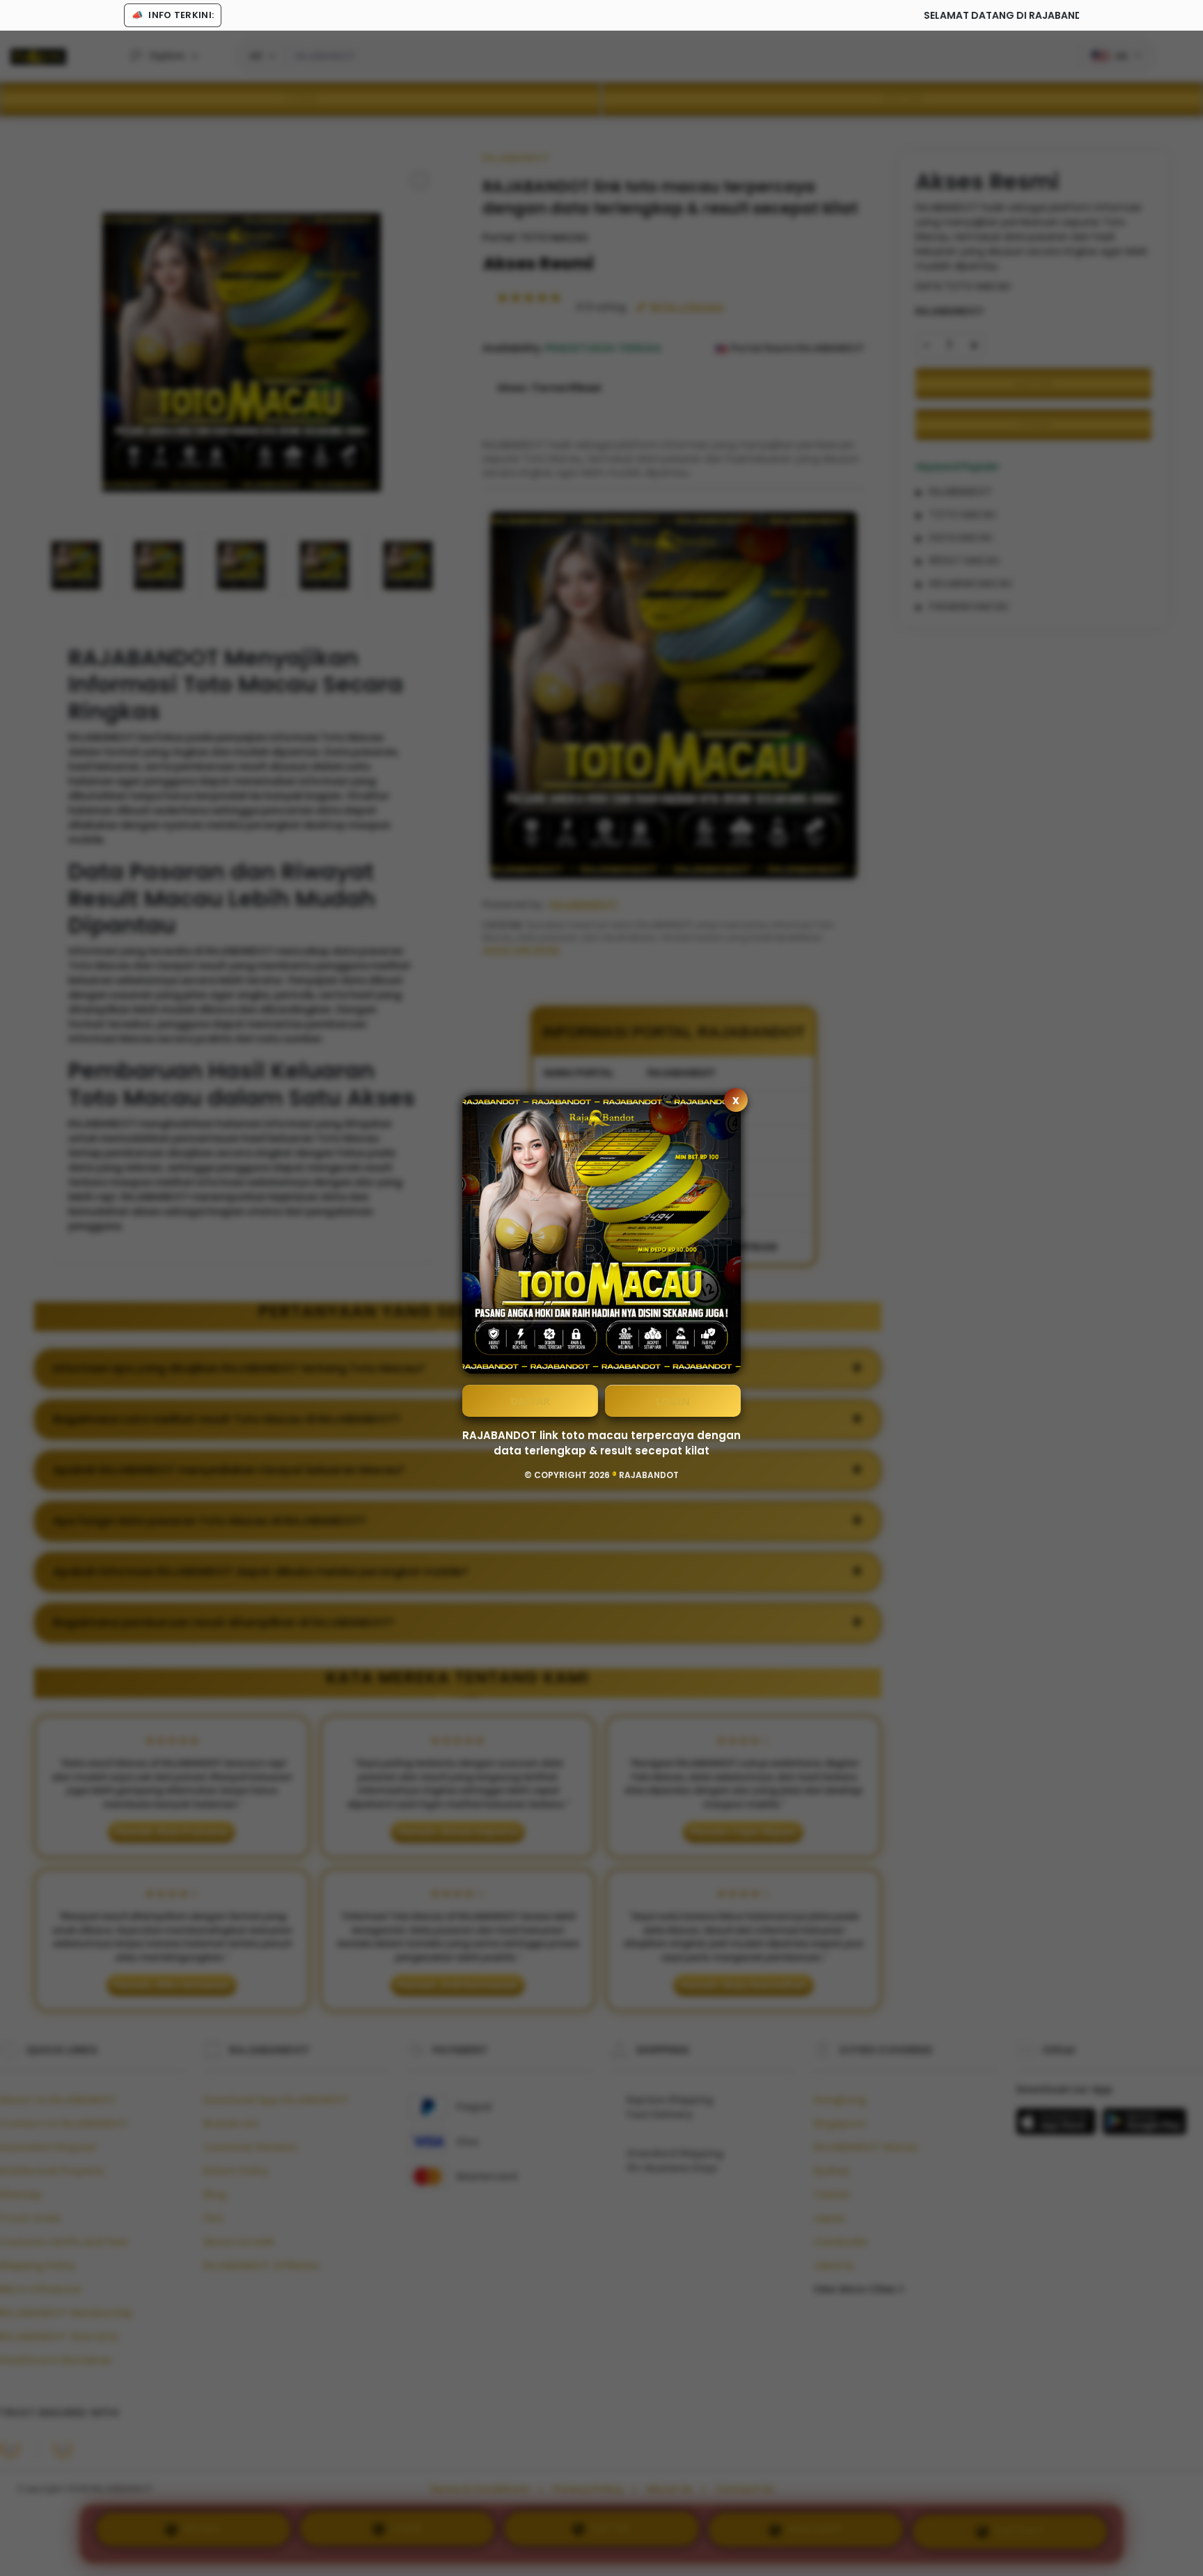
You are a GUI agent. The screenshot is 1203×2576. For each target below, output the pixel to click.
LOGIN (673, 1401)
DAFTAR (530, 1401)
